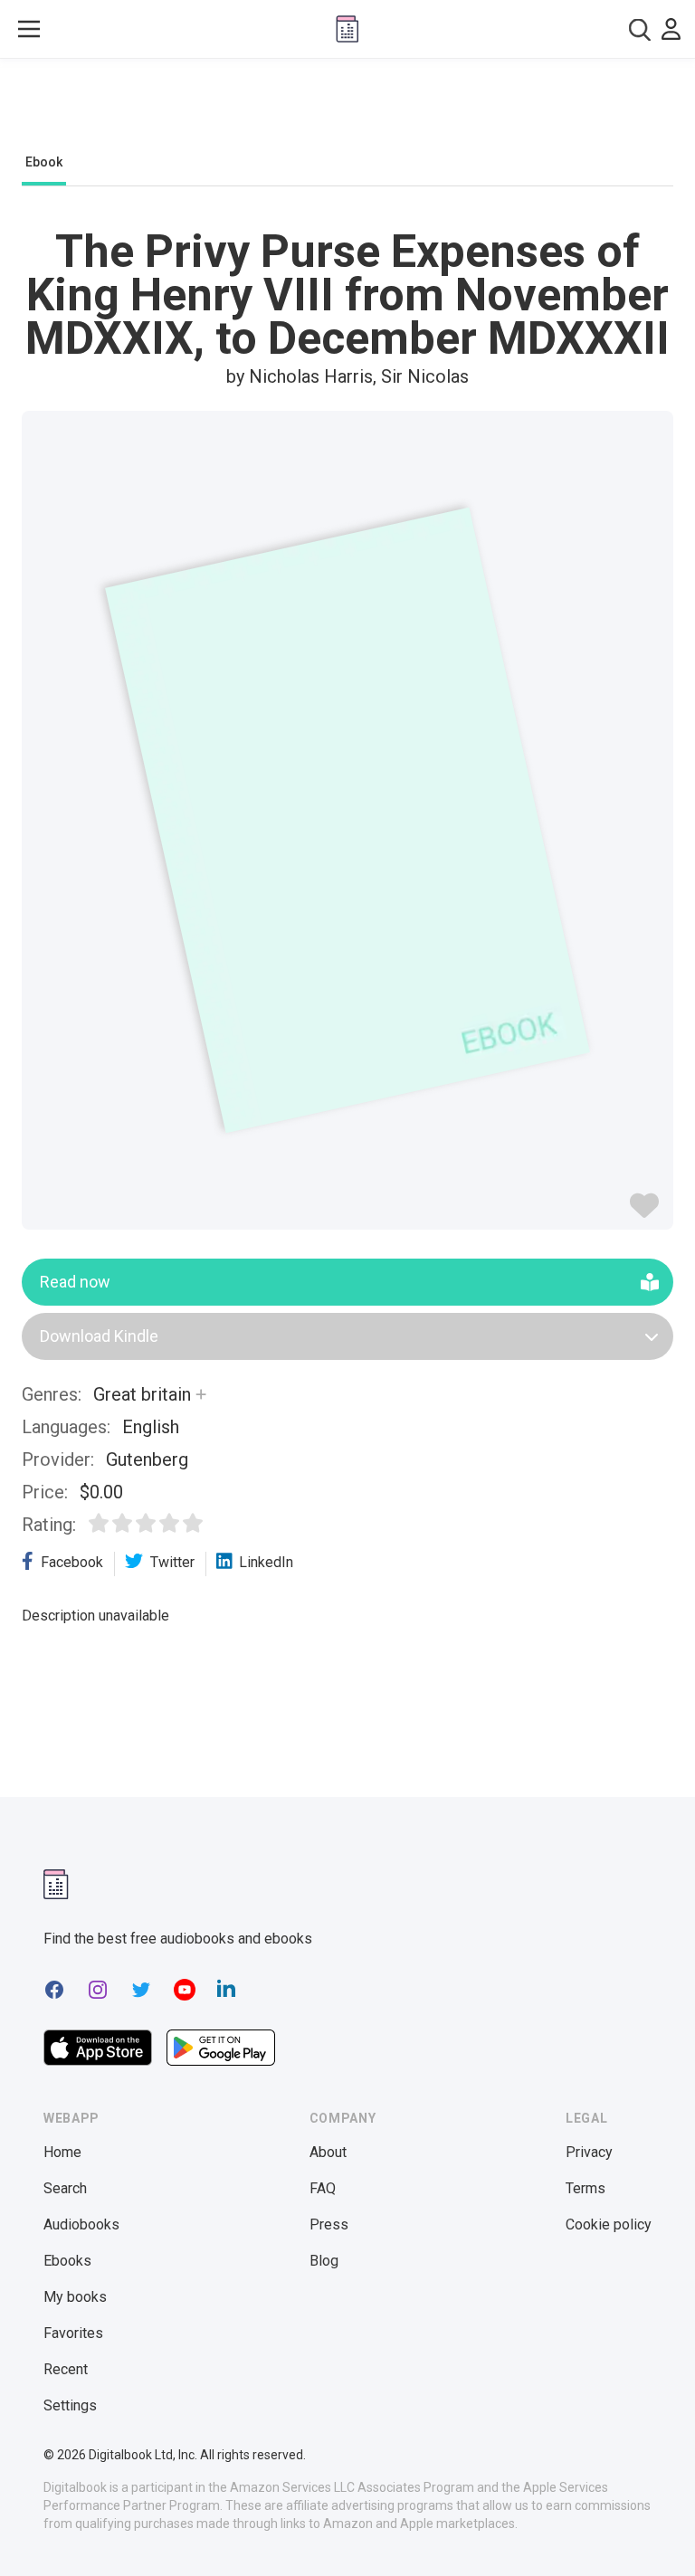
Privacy (589, 2152)
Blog (324, 2261)
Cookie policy (609, 2224)
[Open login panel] (671, 29)
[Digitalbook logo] (347, 29)
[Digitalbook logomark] (56, 1884)
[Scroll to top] (648, 2529)
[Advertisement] (347, 110)
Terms (586, 2188)
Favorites (73, 2333)
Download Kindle (99, 1336)
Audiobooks (81, 2224)
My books (75, 2297)
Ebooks (67, 2261)
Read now (75, 1282)
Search (65, 2188)
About (328, 2152)
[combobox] (640, 29)
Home (62, 2152)
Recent (66, 2369)
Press (329, 2224)
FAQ (323, 2188)
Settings (70, 2405)
